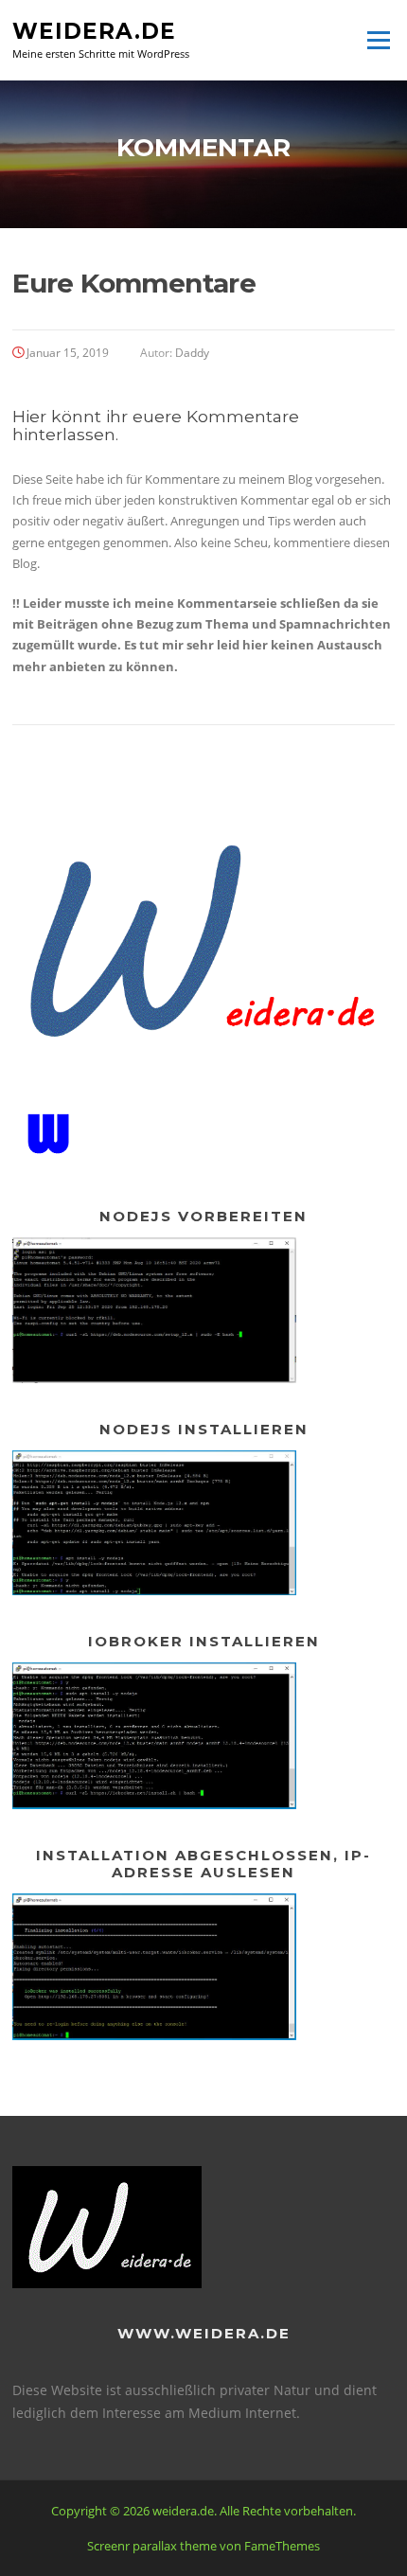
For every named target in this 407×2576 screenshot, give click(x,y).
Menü (378, 40)
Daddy (192, 353)
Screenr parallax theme (152, 2546)
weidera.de (94, 30)
